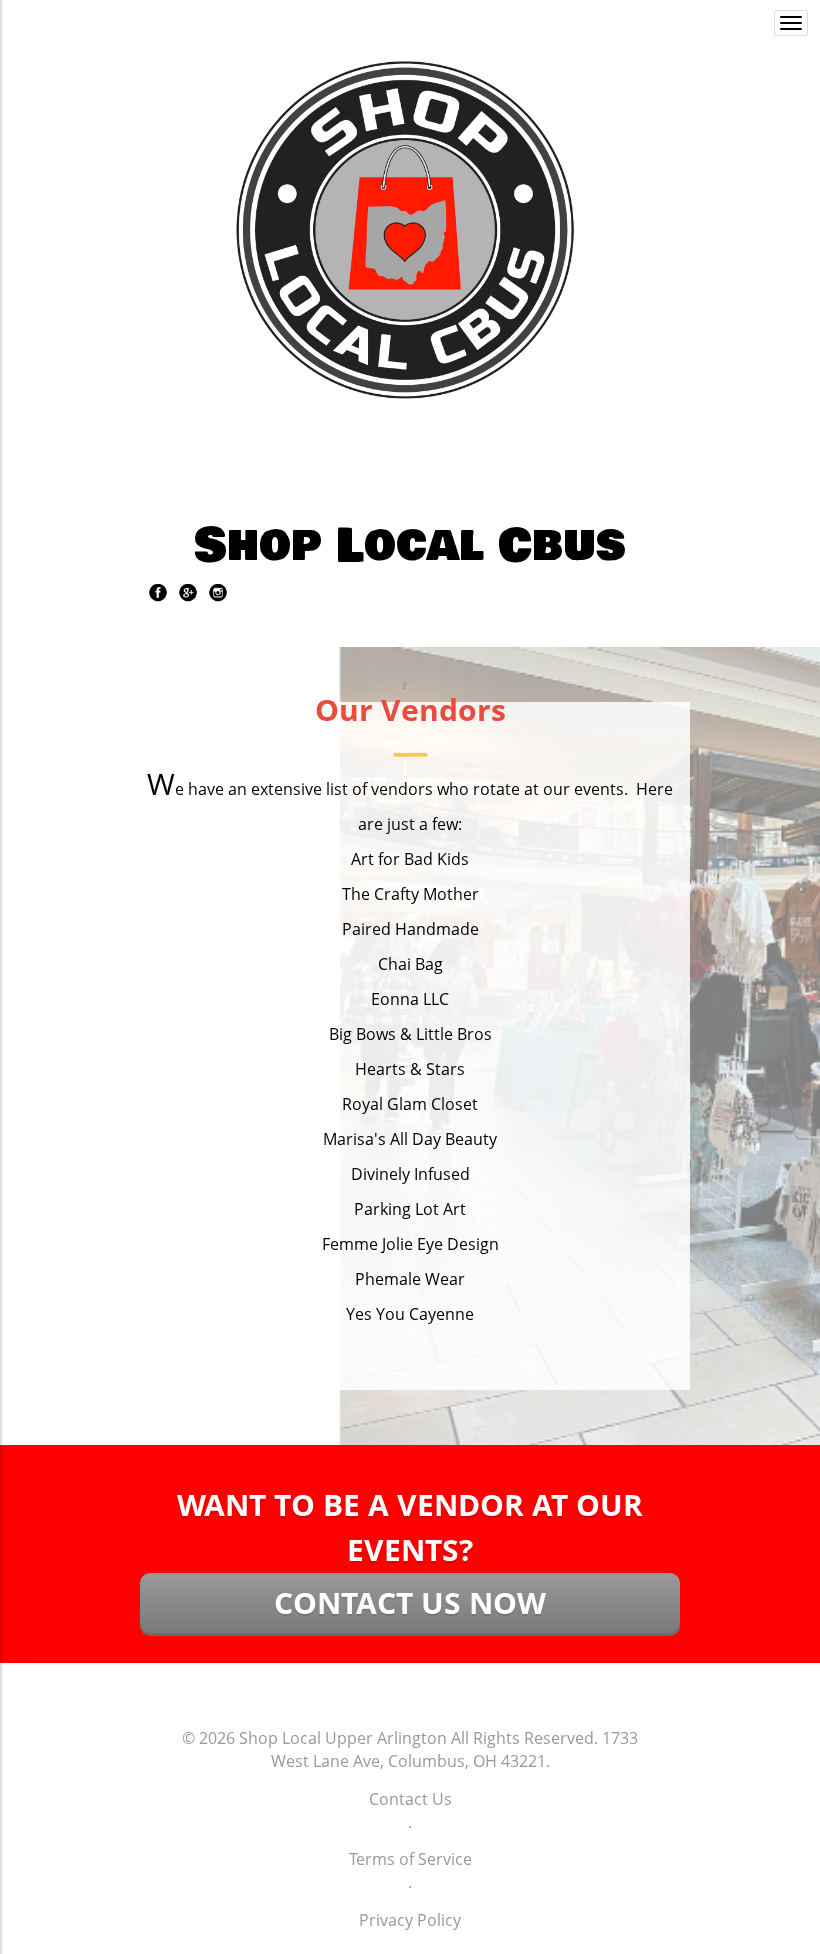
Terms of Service (410, 1859)
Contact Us (410, 1799)
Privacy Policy (410, 1920)
